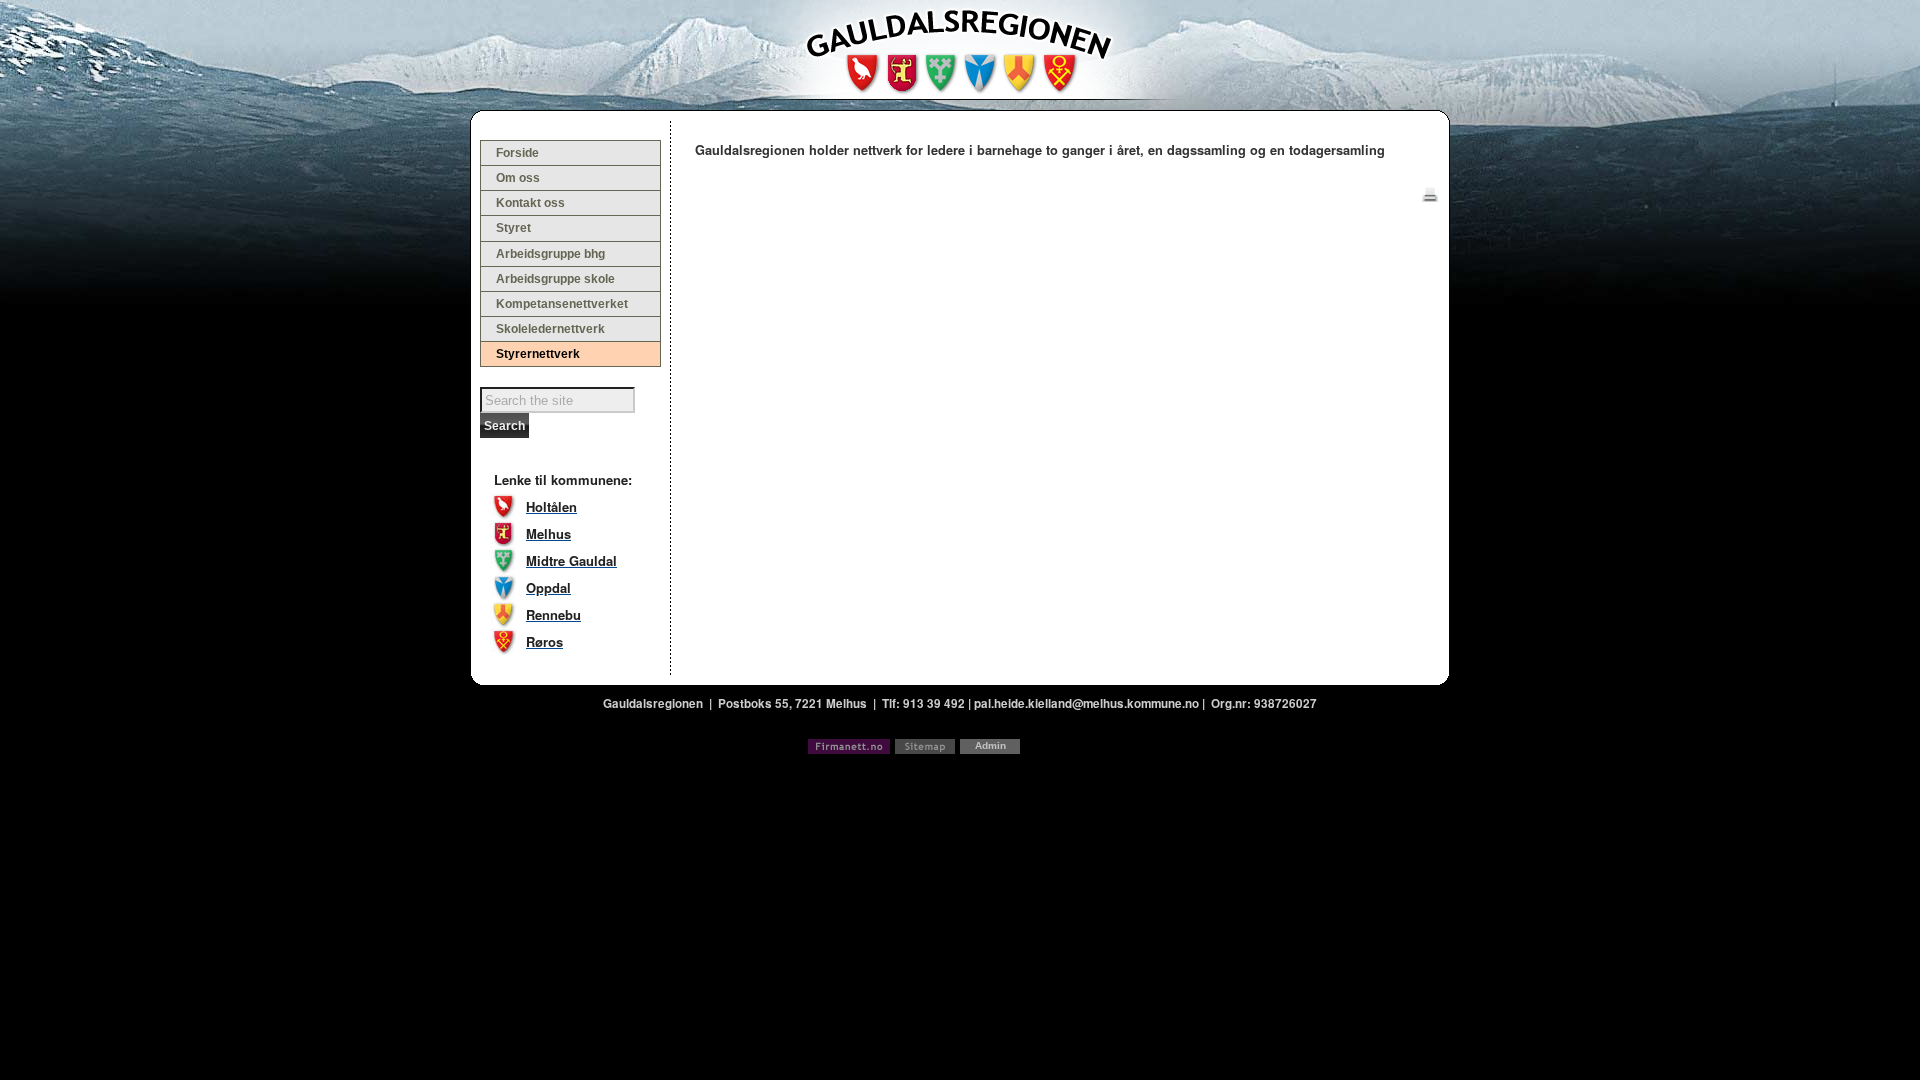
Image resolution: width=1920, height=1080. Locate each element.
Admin (990, 745)
